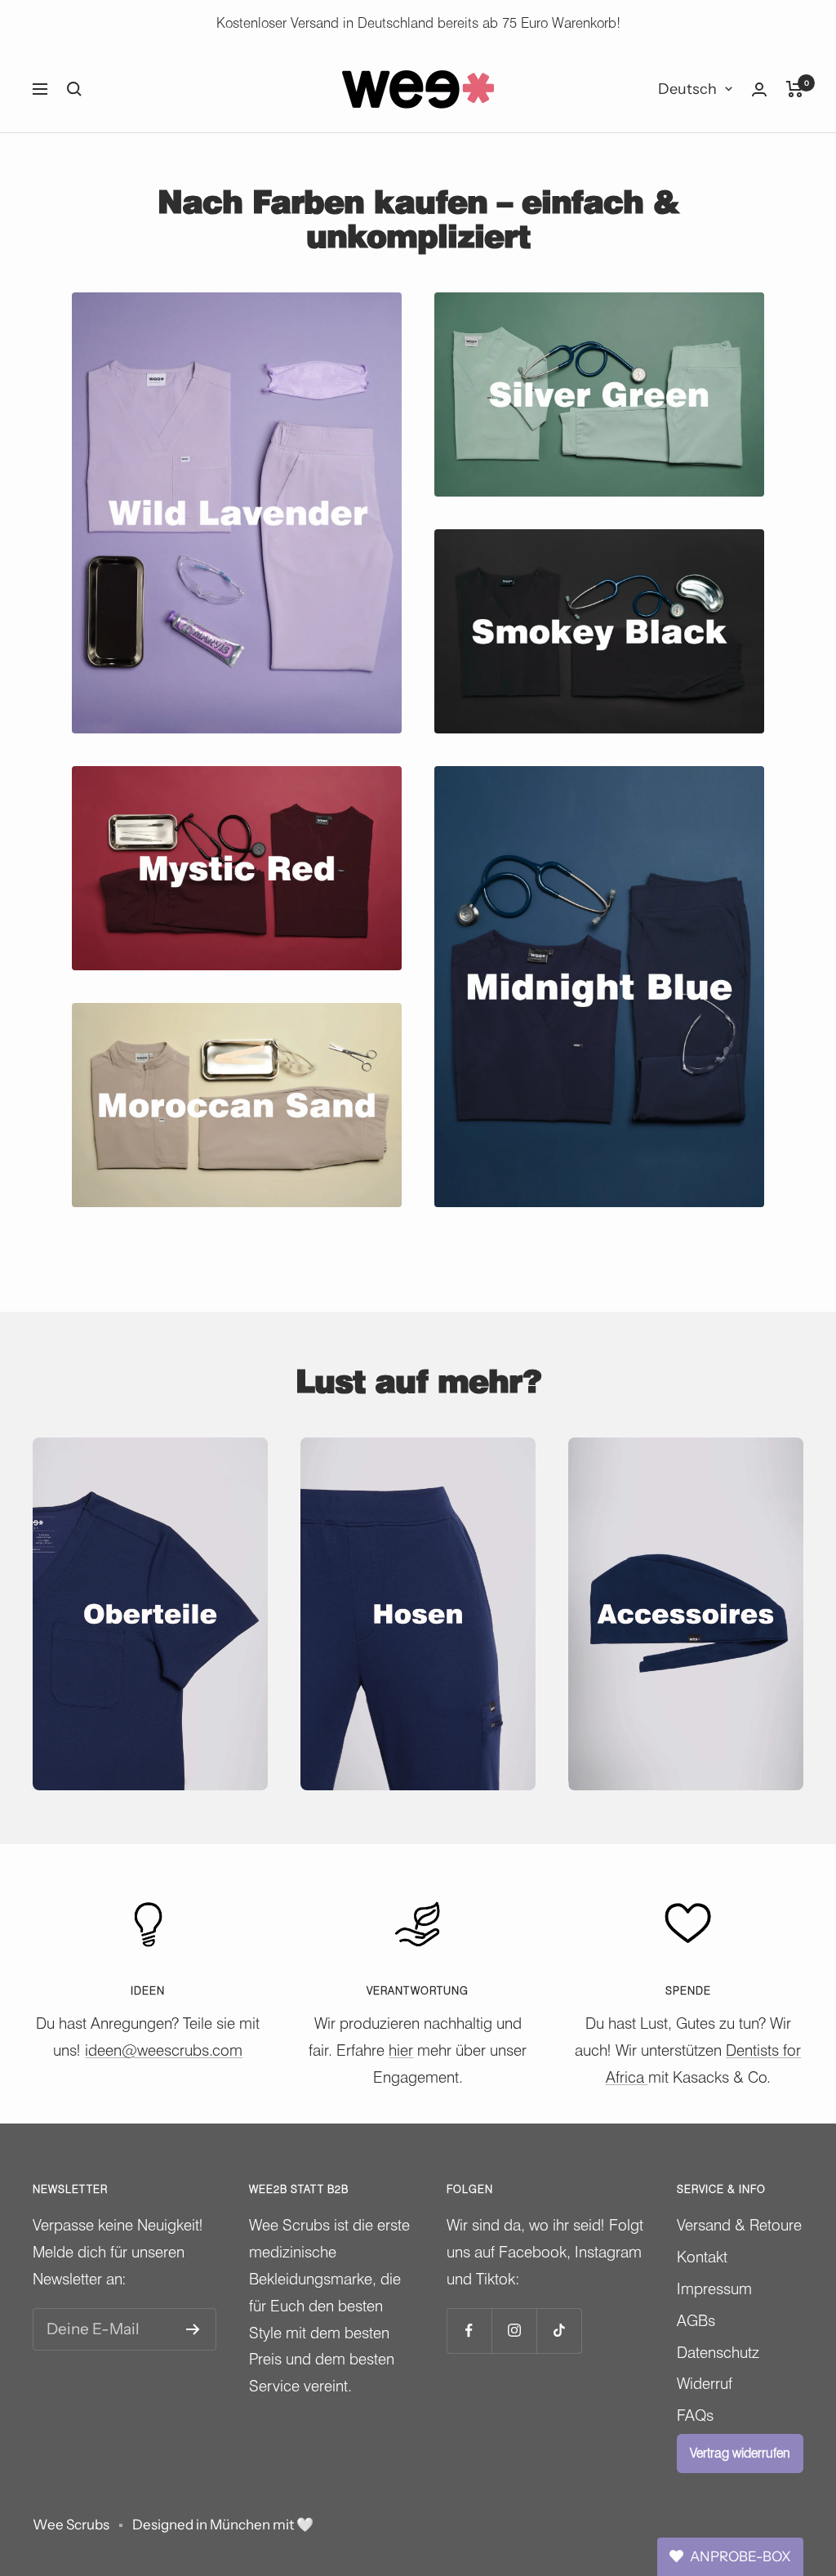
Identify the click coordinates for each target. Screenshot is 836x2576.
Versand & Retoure (739, 2225)
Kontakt (702, 2257)
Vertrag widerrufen (740, 2453)
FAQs (695, 2415)
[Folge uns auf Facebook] (469, 2331)
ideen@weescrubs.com (164, 2050)
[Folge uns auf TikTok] (559, 2331)
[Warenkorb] (795, 89)
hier (401, 2050)
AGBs (696, 2320)
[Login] (759, 89)
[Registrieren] (193, 2329)
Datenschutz (718, 2352)
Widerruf (705, 2383)
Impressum (714, 2289)
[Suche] (74, 89)
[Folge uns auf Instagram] (514, 2331)
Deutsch (687, 89)
